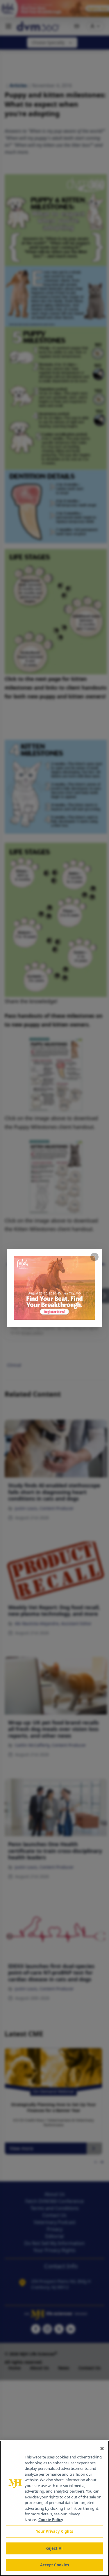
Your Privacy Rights (54, 2531)
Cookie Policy (51, 2520)
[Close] (102, 2449)
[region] (54, 2508)
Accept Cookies (55, 2565)
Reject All (54, 2548)
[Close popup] (94, 1257)
